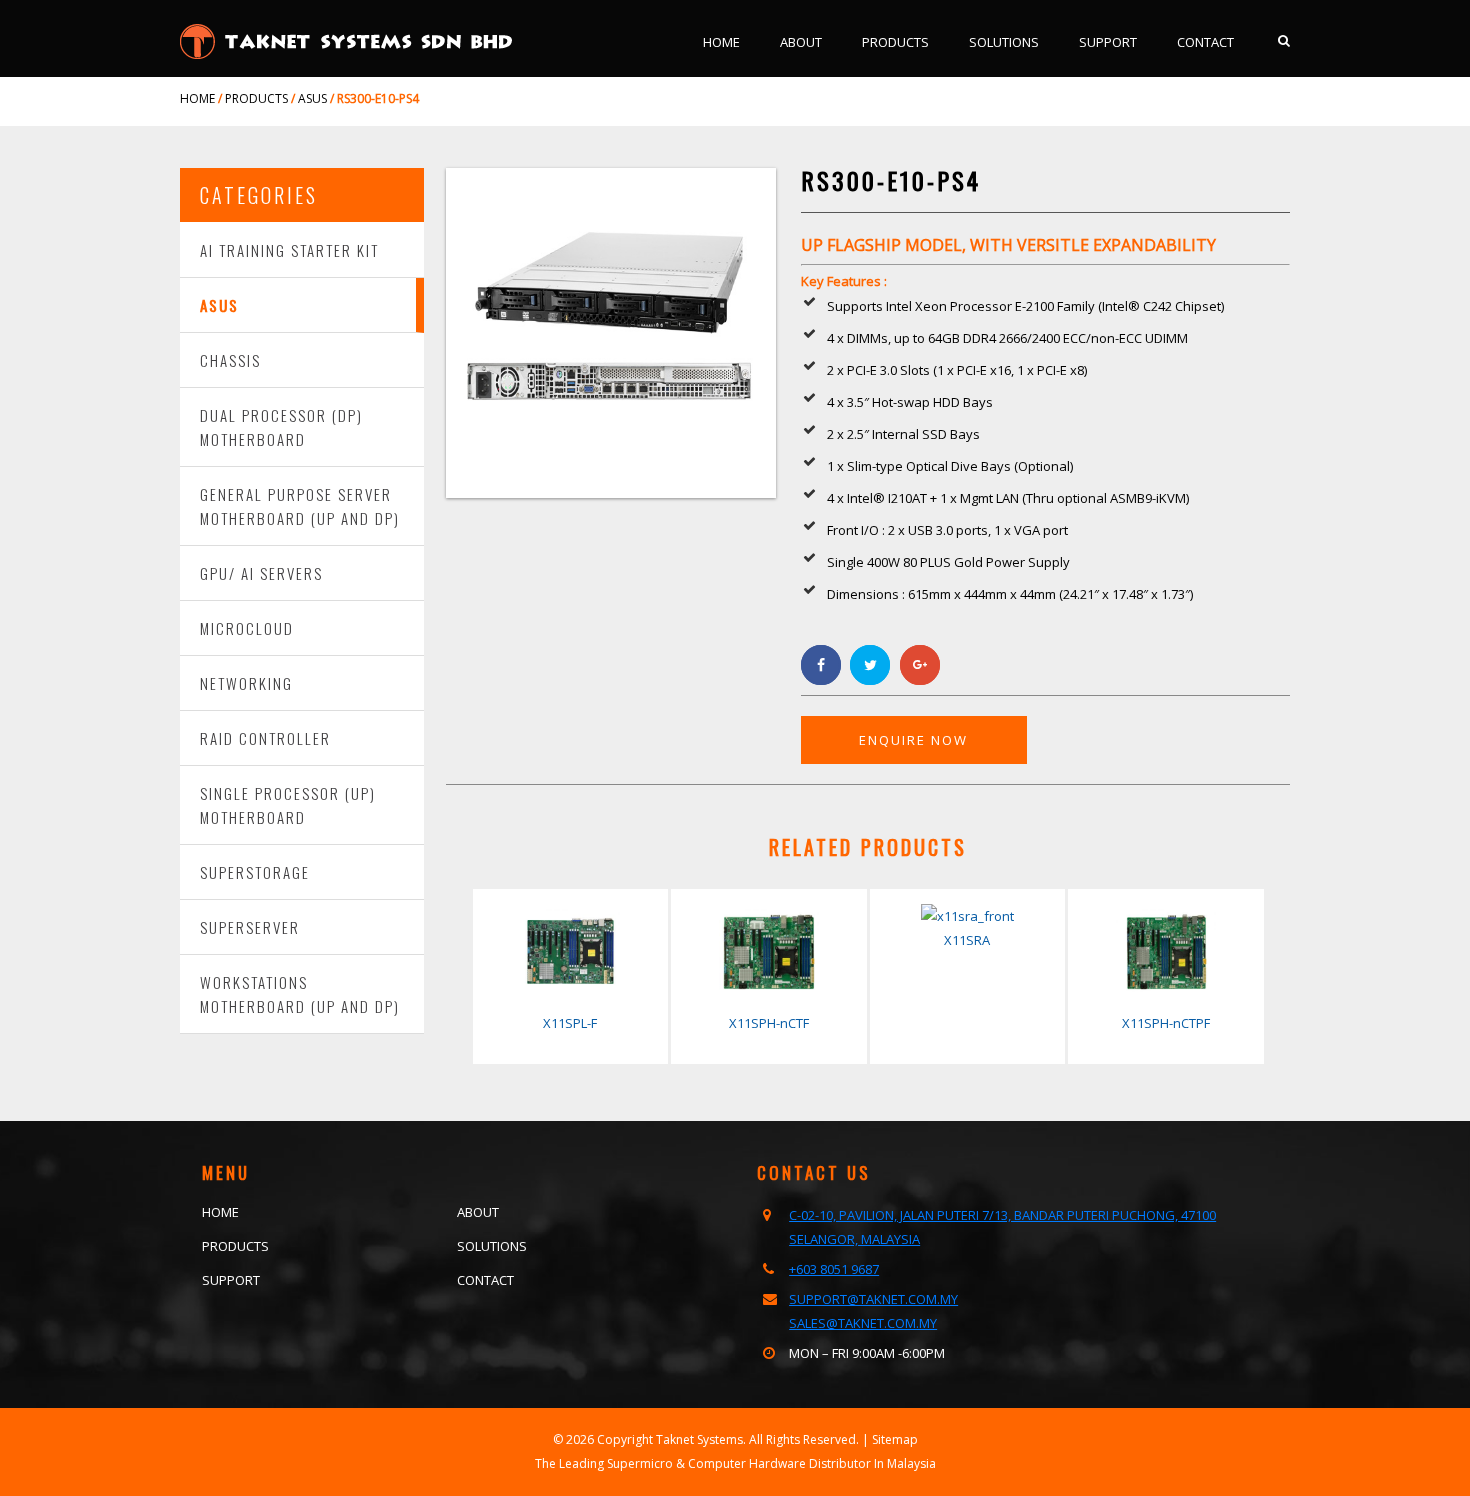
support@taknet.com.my (873, 1299)
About (801, 42)
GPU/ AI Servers (261, 573)
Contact (1205, 42)
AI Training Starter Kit (289, 250)
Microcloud (247, 628)
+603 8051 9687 (834, 1269)
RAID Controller (265, 738)
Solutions (1004, 42)
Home (721, 42)
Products (895, 42)
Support (1108, 42)
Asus (219, 305)
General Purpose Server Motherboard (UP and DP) (300, 506)
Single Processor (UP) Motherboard (288, 805)
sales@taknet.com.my (863, 1323)
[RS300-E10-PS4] (611, 493)
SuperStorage (255, 872)
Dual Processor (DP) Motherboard (281, 427)
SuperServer (250, 927)
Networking (246, 683)
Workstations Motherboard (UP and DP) (300, 994)
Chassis (230, 360)
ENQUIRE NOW (913, 740)
